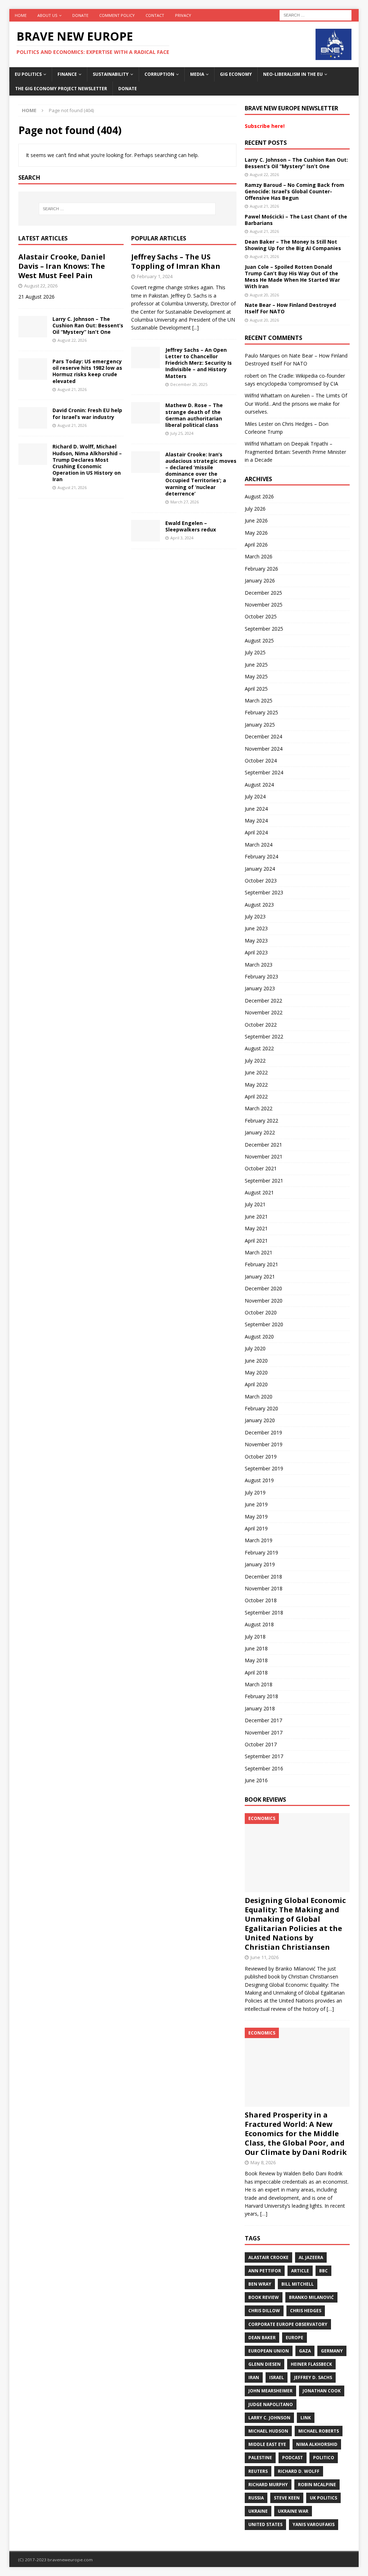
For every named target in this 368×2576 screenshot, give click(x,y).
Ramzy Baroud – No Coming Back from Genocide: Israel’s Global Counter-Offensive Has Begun (295, 191)
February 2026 (261, 569)
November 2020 (264, 1301)
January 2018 (260, 1708)
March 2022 (259, 1108)
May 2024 (256, 821)
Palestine (260, 2458)
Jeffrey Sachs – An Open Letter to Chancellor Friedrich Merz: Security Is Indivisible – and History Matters (199, 363)
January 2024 (260, 869)
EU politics (28, 74)
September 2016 (264, 1768)
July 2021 (255, 1204)
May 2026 (256, 533)
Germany (332, 2351)
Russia (256, 2498)
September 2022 (264, 1036)
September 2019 (264, 1468)
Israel (277, 2377)
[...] (195, 328)
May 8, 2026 (263, 2162)
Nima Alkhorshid (317, 2444)
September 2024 (264, 772)
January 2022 (260, 1132)
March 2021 (259, 1252)
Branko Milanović (311, 2297)
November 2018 (264, 1588)
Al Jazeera (311, 2257)
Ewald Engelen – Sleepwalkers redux (191, 526)
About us (47, 15)
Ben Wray (260, 2284)
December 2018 (263, 1577)
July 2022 (255, 1061)
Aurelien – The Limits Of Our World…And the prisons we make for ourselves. (296, 404)
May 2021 (256, 1228)
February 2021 (261, 1264)
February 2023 (261, 976)
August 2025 (259, 640)
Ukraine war (293, 2511)
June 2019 (256, 1504)
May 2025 (256, 676)
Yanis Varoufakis (314, 2524)
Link (306, 2418)
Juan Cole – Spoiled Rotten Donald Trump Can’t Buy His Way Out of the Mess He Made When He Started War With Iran (292, 277)
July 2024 (255, 796)
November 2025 (264, 605)
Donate (80, 15)
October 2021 (261, 1168)
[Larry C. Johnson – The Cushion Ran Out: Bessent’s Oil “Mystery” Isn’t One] (33, 327)
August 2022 (259, 1048)
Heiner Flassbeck (311, 2364)
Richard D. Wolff (299, 2471)
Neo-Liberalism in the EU (293, 74)
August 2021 (259, 1192)
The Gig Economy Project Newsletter (61, 89)
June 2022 (256, 1072)
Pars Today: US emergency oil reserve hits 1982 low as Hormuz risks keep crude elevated (87, 371)
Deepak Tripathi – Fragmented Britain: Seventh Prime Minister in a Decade (295, 452)
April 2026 (256, 545)
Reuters (258, 2471)
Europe (295, 2338)
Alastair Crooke (268, 2257)
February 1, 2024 (155, 276)
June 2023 (256, 928)
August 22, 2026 (41, 286)
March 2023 (259, 965)
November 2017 (264, 1732)
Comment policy (117, 15)
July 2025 (255, 652)
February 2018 (261, 1696)
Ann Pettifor (265, 2271)
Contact (155, 15)
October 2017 (261, 1744)
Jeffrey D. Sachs (313, 2377)
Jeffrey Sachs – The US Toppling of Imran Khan (176, 261)
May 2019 (256, 1517)
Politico (324, 2458)
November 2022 (264, 1012)
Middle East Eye (267, 2444)
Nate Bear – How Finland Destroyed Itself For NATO (290, 308)
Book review (264, 2297)
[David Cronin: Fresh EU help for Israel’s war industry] (33, 418)
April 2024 (256, 832)
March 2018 (259, 1684)
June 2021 (256, 1216)
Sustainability (111, 74)
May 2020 (256, 1372)
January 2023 (260, 988)
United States (265, 2524)
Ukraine (258, 2511)
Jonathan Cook (322, 2391)
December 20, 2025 (189, 384)
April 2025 (256, 689)
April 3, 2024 (182, 538)
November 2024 (264, 749)
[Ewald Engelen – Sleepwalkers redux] (146, 531)
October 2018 (261, 1600)
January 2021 (260, 1277)
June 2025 (256, 665)
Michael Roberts (319, 2431)
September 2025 (264, 629)
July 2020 (255, 1348)
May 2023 (256, 941)
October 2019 (261, 1457)
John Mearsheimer (270, 2391)
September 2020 (264, 1324)
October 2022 (261, 1025)
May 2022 (256, 1085)
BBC (323, 2271)
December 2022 (263, 1001)
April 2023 (256, 952)
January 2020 (260, 1420)
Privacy (183, 15)
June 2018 (256, 1648)
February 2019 (261, 1552)
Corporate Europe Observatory (288, 2324)
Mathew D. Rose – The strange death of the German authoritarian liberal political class (194, 415)
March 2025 (259, 701)
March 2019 (259, 1540)
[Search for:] (316, 15)
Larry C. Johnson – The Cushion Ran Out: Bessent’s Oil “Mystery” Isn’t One (88, 325)
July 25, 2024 (182, 433)
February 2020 (261, 1408)
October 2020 (261, 1312)
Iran (254, 2377)
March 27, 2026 (185, 502)
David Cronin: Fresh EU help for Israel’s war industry (87, 413)
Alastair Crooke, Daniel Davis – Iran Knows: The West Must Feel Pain (62, 266)
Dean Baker (262, 2338)
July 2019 (255, 1492)
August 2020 (259, 1337)
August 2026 (259, 496)
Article (300, 2271)
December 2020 (263, 1288)
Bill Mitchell (298, 2284)
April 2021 (256, 1241)
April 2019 (256, 1528)
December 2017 (263, 1720)
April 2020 (256, 1384)
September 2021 (264, 1181)
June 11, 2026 (264, 1957)
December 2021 (263, 1145)
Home (21, 15)
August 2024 (259, 785)
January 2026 (260, 580)
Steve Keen (287, 2498)
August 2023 (259, 905)
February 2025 (261, 712)
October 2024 (261, 761)
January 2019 (260, 1564)
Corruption (159, 74)
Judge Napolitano (271, 2404)
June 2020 (256, 1361)
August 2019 (259, 1480)
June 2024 (256, 809)
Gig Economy (236, 74)
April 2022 (256, 1096)
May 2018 (256, 1660)
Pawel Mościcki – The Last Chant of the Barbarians (296, 220)
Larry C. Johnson (269, 2418)
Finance (67, 74)
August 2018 (259, 1624)
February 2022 (261, 1121)
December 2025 (263, 593)
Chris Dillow (264, 2311)
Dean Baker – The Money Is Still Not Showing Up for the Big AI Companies (293, 245)
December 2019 (263, 1432)
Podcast (293, 2458)
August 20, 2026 (264, 295)
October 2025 (261, 616)
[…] (330, 2009)
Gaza (305, 2351)
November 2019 (264, 1444)
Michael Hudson (268, 2431)
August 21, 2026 (72, 389)
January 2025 (260, 725)
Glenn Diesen (264, 2364)
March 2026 (259, 556)
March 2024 (259, 845)
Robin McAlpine (317, 2485)
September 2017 (264, 1756)
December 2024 (263, 736)
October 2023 (261, 881)
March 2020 (259, 1397)
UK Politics (323, 2498)
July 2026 (255, 509)
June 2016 (256, 1780)
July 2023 (255, 916)
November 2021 (264, 1156)
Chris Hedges (306, 2311)
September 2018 (264, 1612)
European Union (269, 2351)
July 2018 (255, 1637)
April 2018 (256, 1672)
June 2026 (256, 520)
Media (197, 74)
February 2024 (261, 856)
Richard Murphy (268, 2485)
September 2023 (264, 892)
